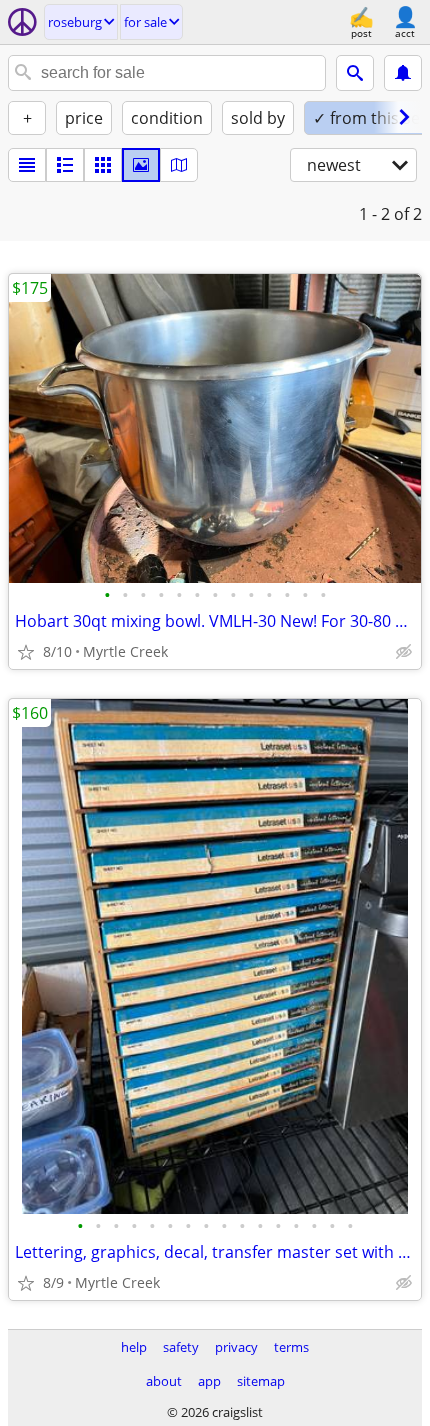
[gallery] (141, 165)
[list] (27, 165)
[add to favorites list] (26, 652)
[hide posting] (404, 652)
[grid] (103, 165)
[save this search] (403, 73)
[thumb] (65, 165)
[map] (179, 165)
